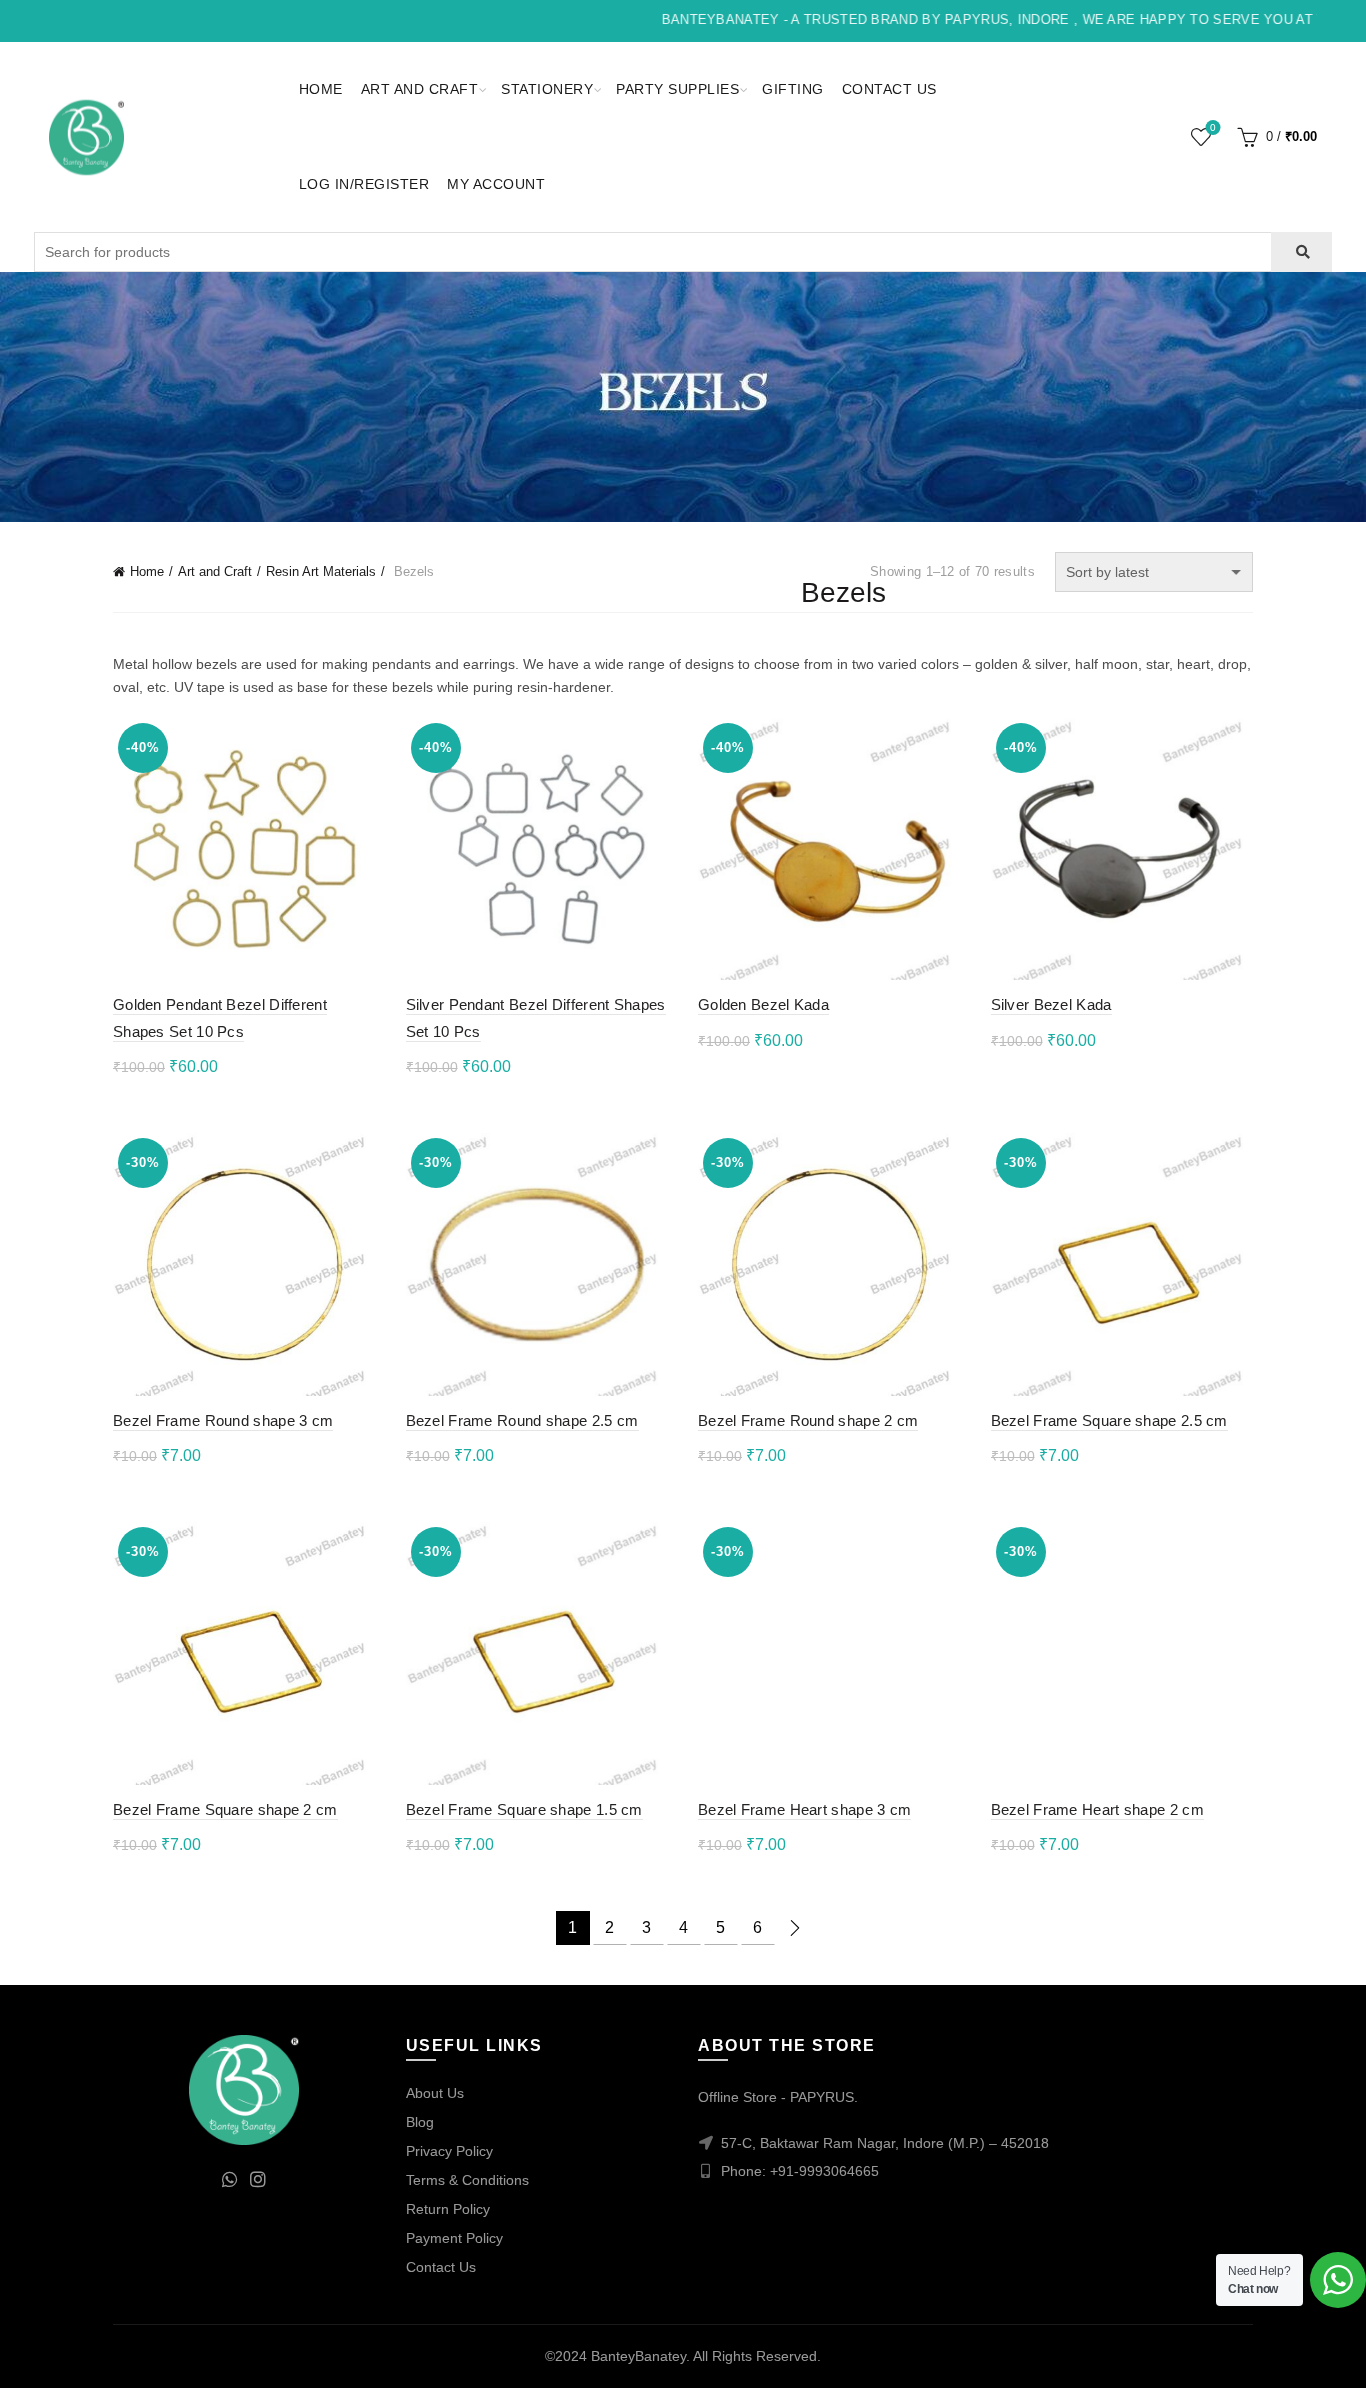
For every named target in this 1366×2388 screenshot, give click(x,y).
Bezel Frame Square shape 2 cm (225, 1809)
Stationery (547, 89)
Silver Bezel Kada (1051, 1004)
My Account (496, 184)
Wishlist (1213, 127)
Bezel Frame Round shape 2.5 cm (522, 1420)
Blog (420, 2122)
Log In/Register (364, 184)
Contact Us (889, 89)
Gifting (793, 89)
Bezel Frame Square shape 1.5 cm (524, 1809)
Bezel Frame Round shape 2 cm (808, 1420)
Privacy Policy (449, 2151)
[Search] (1301, 252)
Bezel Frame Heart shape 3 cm (804, 1809)
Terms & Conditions (467, 2180)
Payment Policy (454, 2238)
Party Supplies (677, 89)
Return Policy (448, 2209)
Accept (1294, 2356)
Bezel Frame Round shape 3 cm (223, 1420)
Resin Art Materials (321, 571)
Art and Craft (420, 89)
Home (321, 89)
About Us (435, 2093)
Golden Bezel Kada (763, 1004)
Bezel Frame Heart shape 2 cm (1097, 1809)
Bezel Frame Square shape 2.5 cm (1109, 1420)
